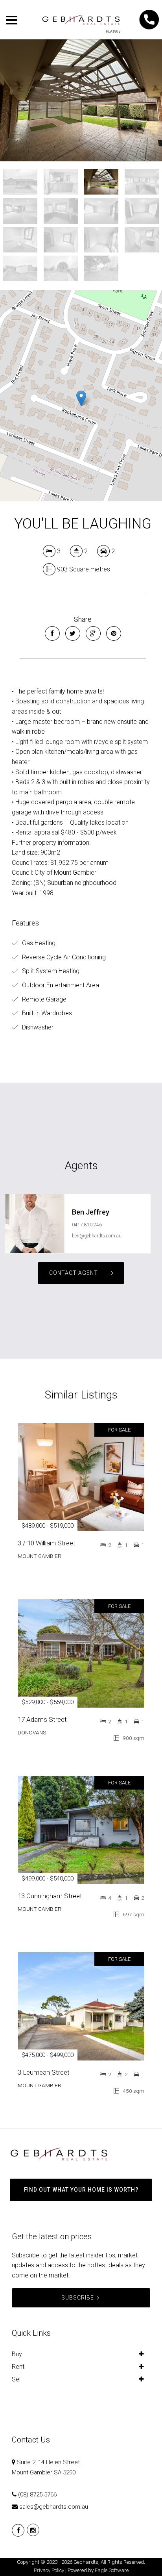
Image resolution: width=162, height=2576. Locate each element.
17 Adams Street (42, 1719)
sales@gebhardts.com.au (54, 2507)
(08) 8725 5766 (37, 2494)
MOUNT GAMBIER (40, 1556)
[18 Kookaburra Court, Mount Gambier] (81, 100)
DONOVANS (32, 1732)
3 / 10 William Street (47, 1543)
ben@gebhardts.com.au (97, 1236)
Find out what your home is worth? (81, 2190)
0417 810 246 (87, 1225)
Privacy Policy (49, 2570)
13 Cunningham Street (50, 1896)
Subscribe (78, 2298)
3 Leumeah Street (44, 2072)
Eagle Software (112, 2570)
